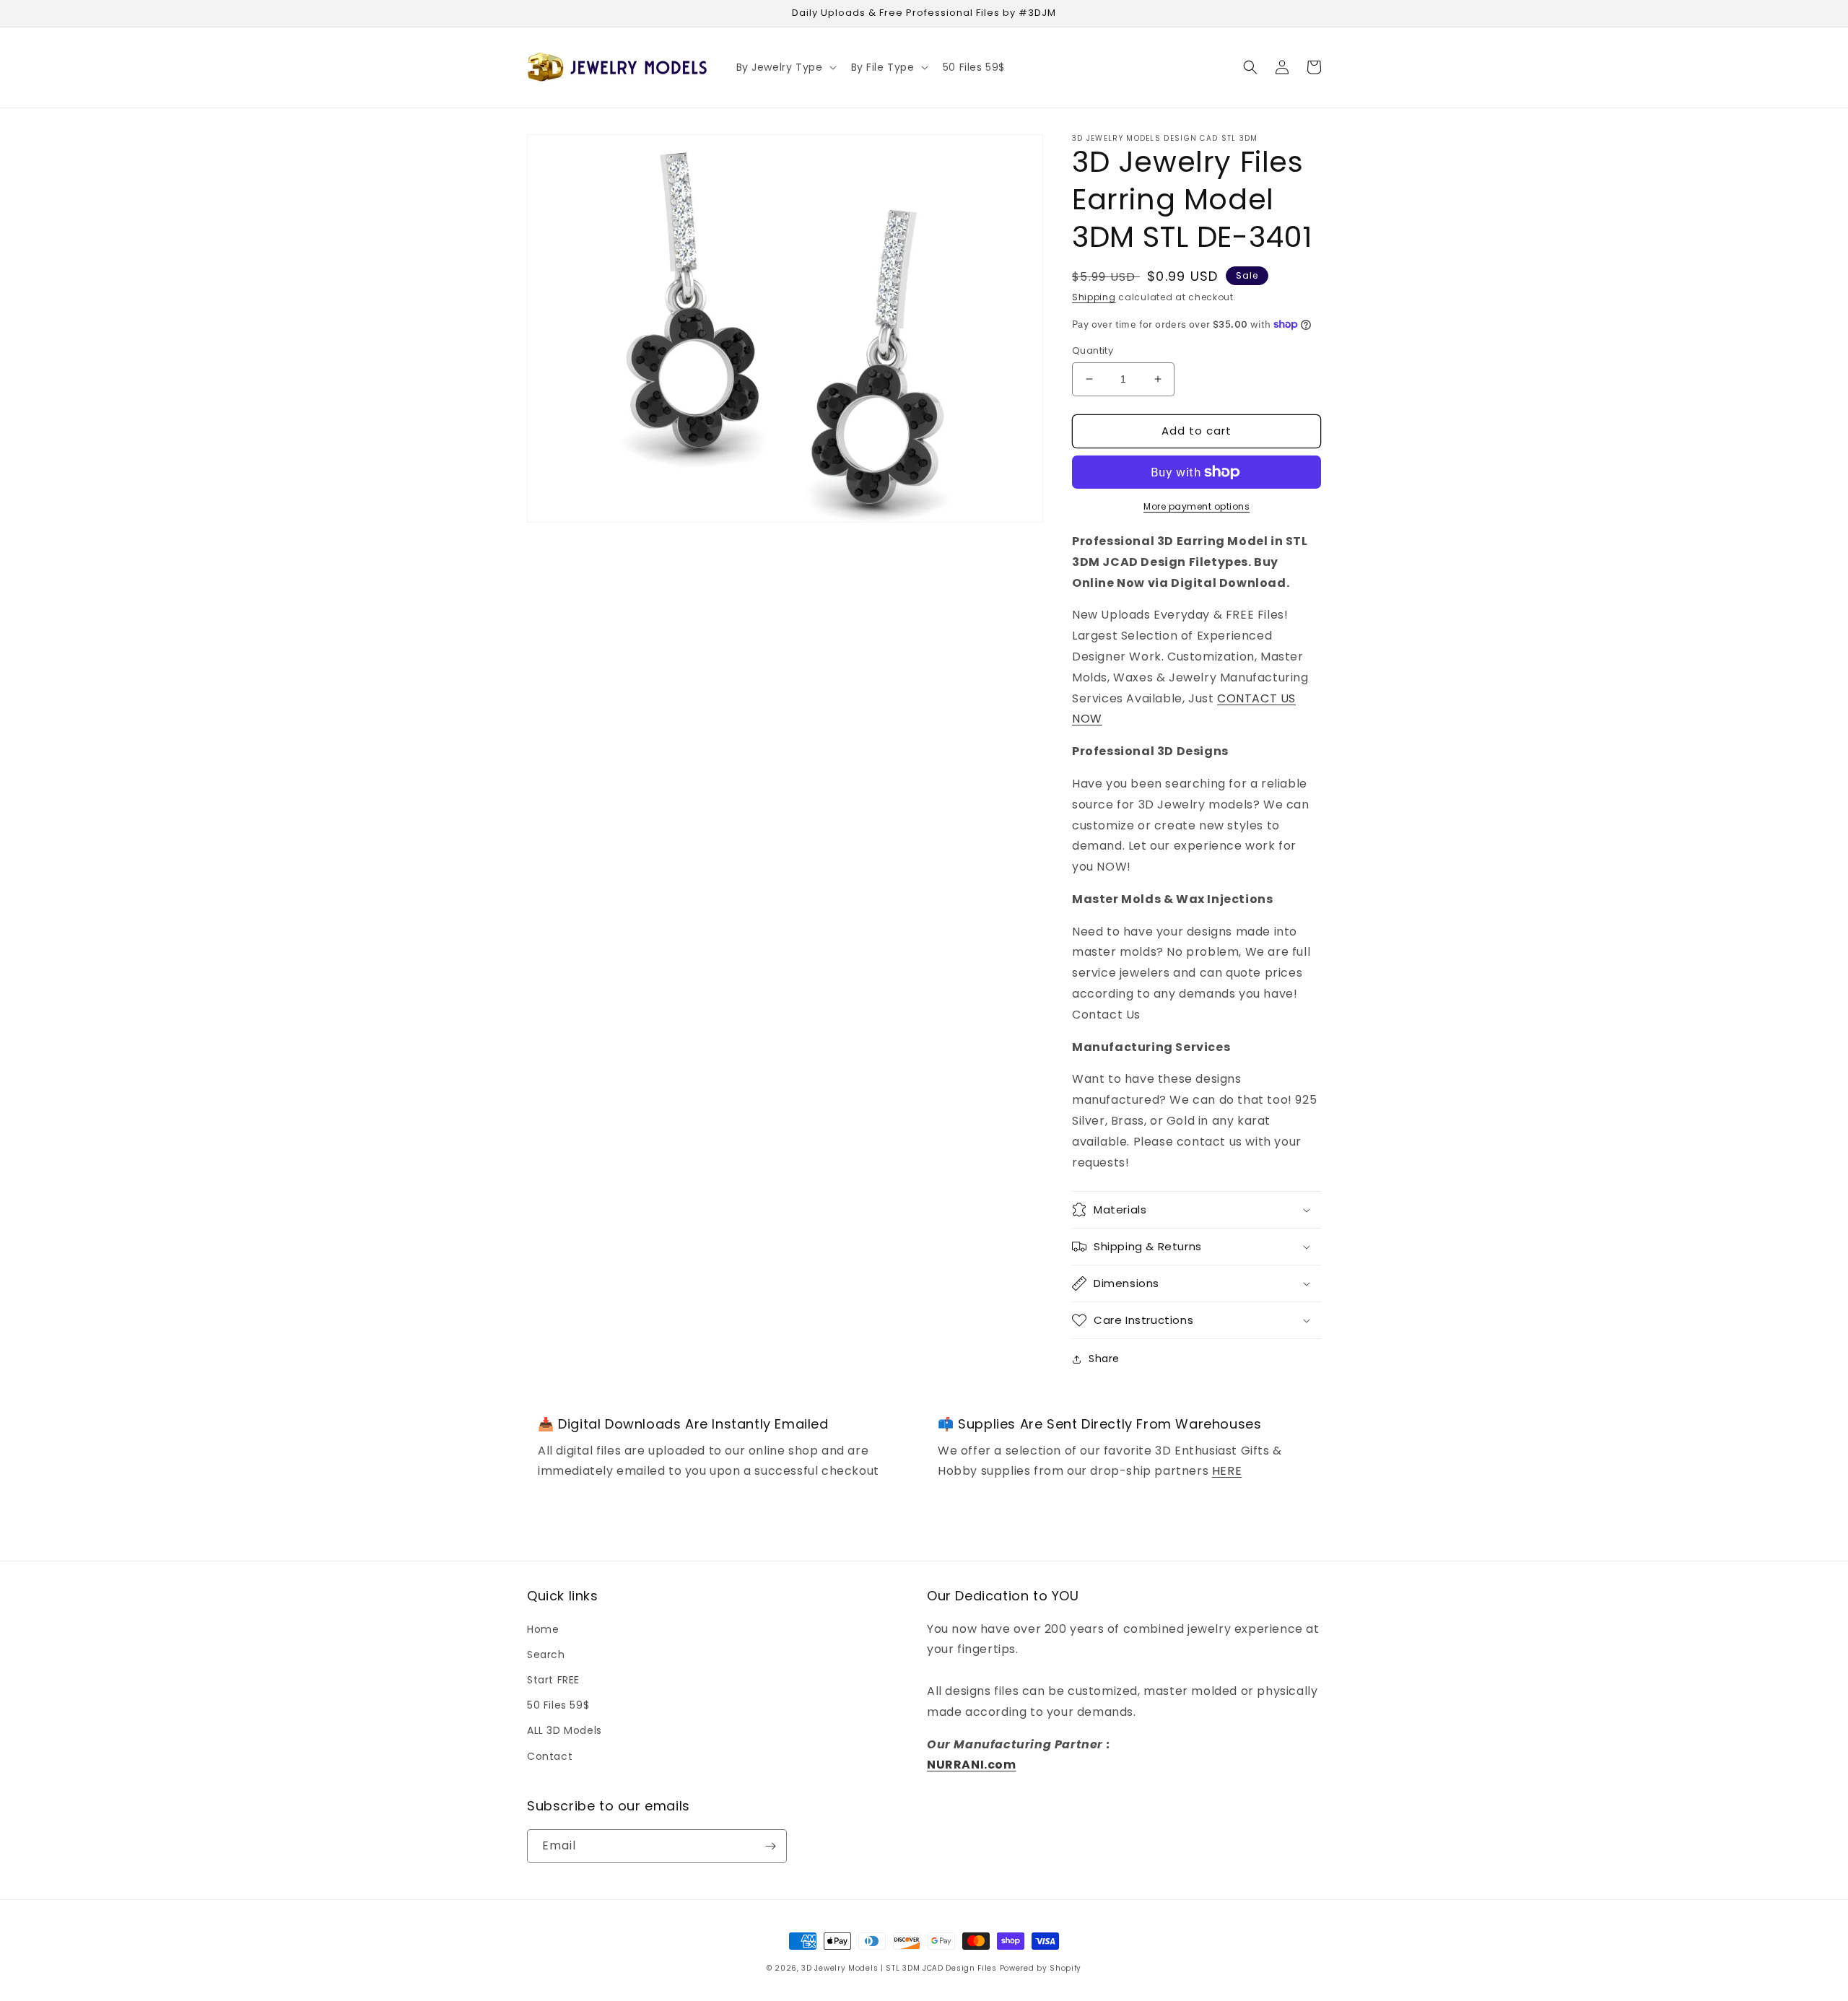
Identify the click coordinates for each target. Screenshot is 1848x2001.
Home (543, 1629)
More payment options (1197, 506)
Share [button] (1104, 1359)
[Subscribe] (770, 1846)
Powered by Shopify (1041, 1968)
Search (546, 1655)
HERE (1227, 1471)
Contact (550, 1756)
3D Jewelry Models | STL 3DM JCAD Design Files (899, 1968)
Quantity (1093, 350)
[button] (785, 67)
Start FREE (553, 1680)
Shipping (1094, 297)
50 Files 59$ (558, 1705)
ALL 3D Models (565, 1730)
